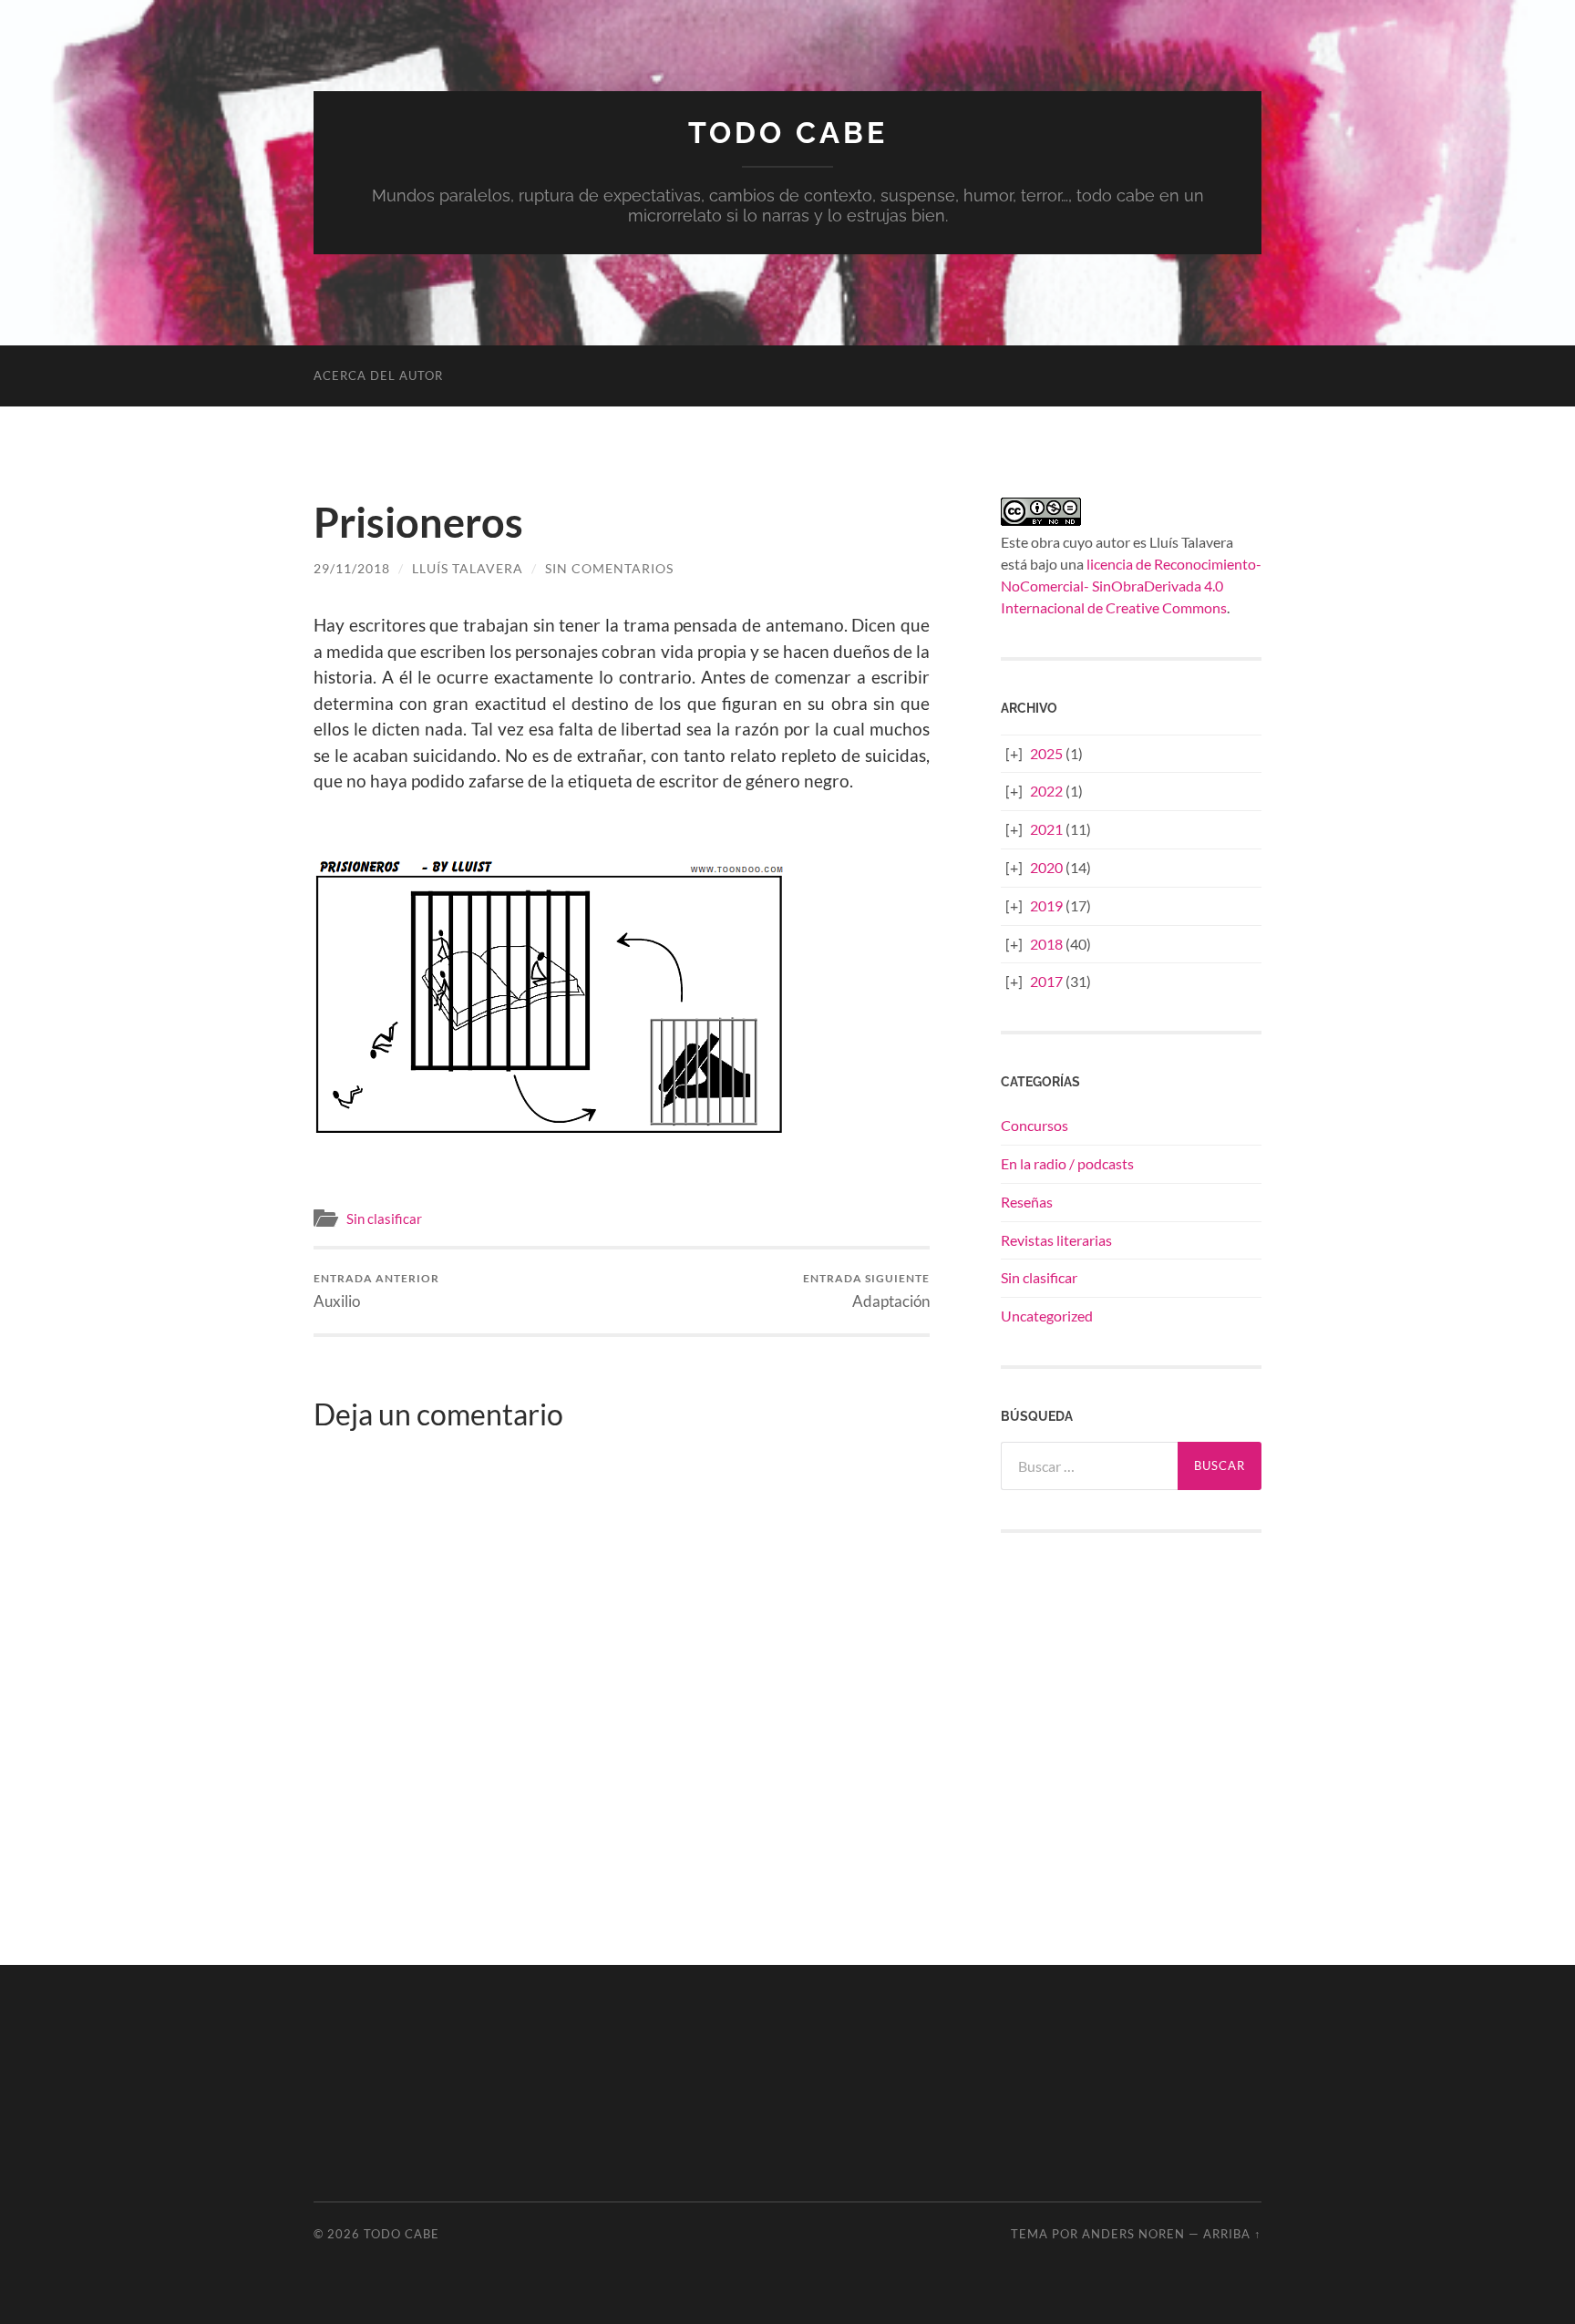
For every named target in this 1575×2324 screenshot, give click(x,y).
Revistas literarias (1056, 1240)
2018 (1046, 944)
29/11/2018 (352, 568)
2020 (1046, 867)
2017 (1046, 981)
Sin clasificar (384, 1219)
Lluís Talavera (468, 568)
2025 (1046, 753)
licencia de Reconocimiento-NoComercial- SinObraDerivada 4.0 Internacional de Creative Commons (1131, 586)
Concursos (1035, 1125)
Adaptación (866, 1291)
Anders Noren (1133, 2234)
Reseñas (1027, 1202)
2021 (1046, 829)
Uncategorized (1047, 1316)
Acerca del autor (378, 375)
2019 (1046, 905)
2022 (1046, 791)
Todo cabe (788, 133)
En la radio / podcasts (1067, 1163)
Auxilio (376, 1291)
